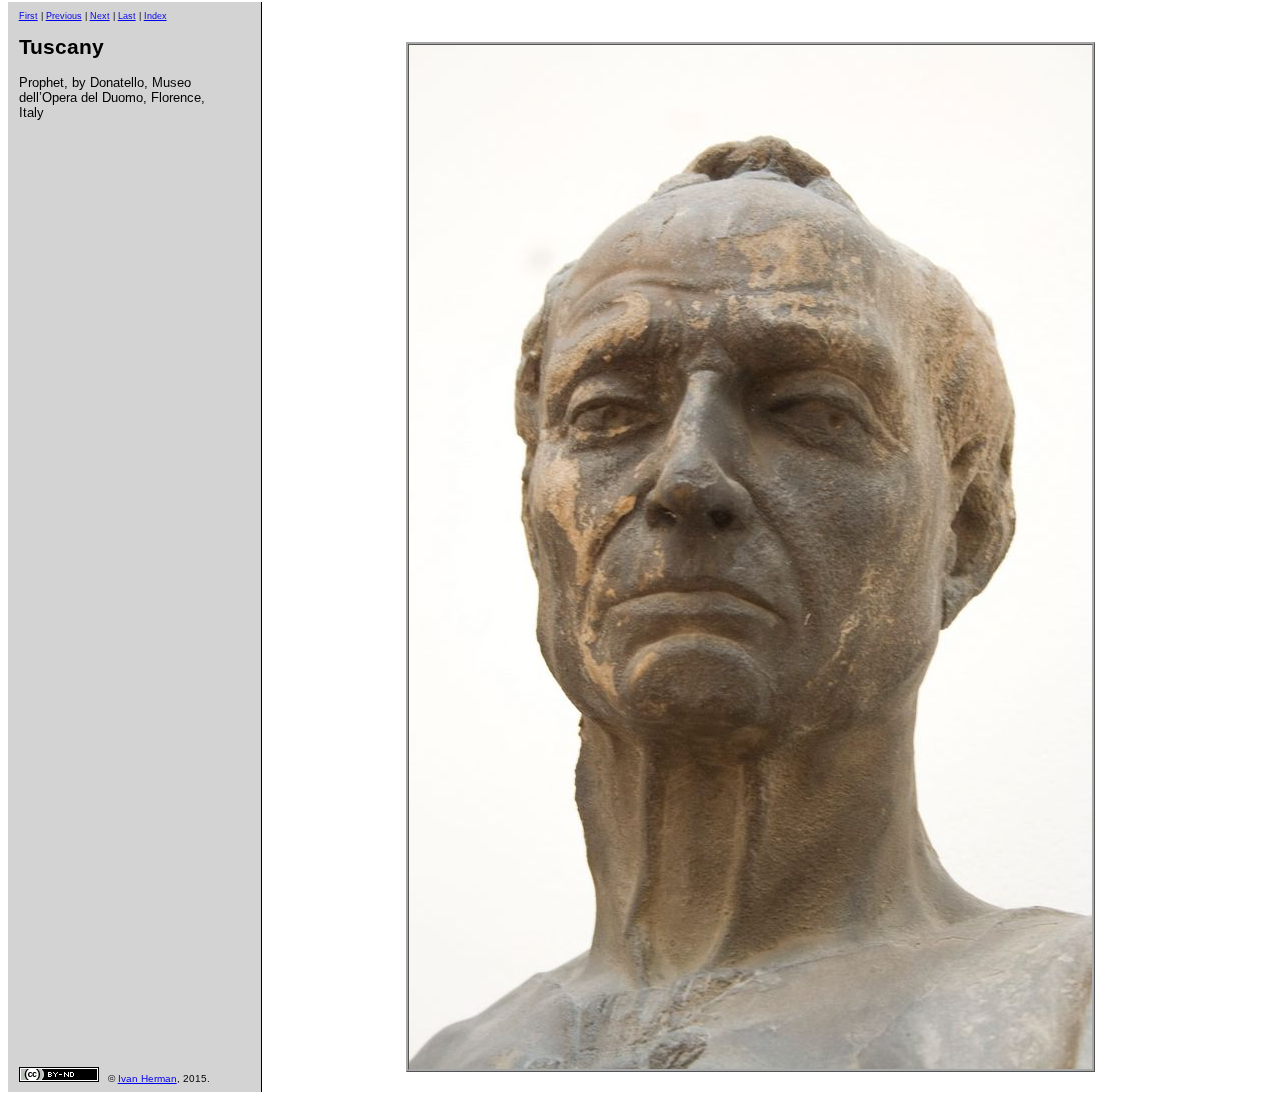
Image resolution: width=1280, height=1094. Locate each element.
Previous (64, 16)
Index (155, 16)
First (28, 16)
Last (127, 16)
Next (100, 16)
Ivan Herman (147, 1078)
